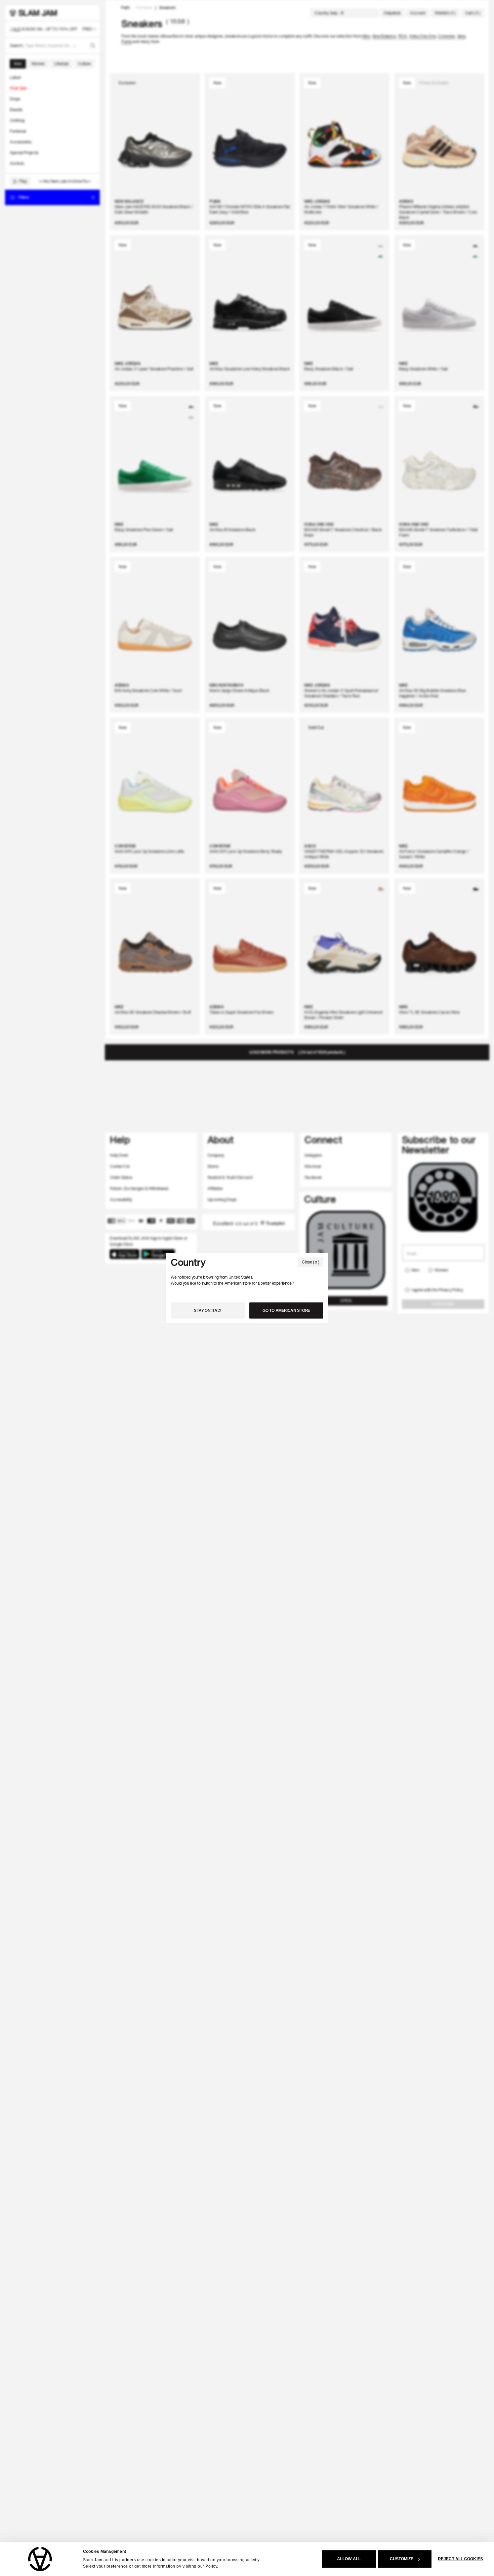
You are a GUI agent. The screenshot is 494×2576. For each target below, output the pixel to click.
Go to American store (286, 1310)
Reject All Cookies (460, 2559)
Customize (402, 2559)
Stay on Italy (208, 1310)
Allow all (349, 2559)
